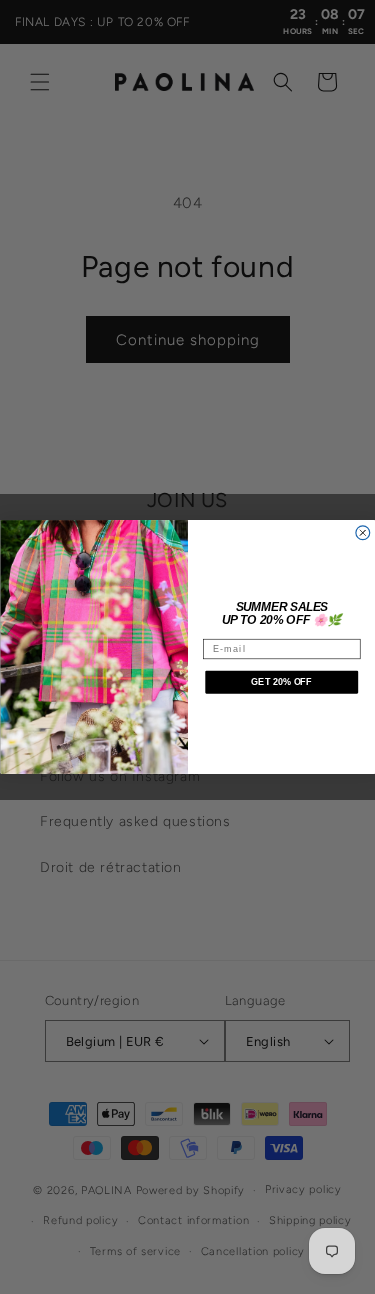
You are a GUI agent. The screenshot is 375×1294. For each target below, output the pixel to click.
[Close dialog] (362, 533)
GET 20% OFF (281, 682)
